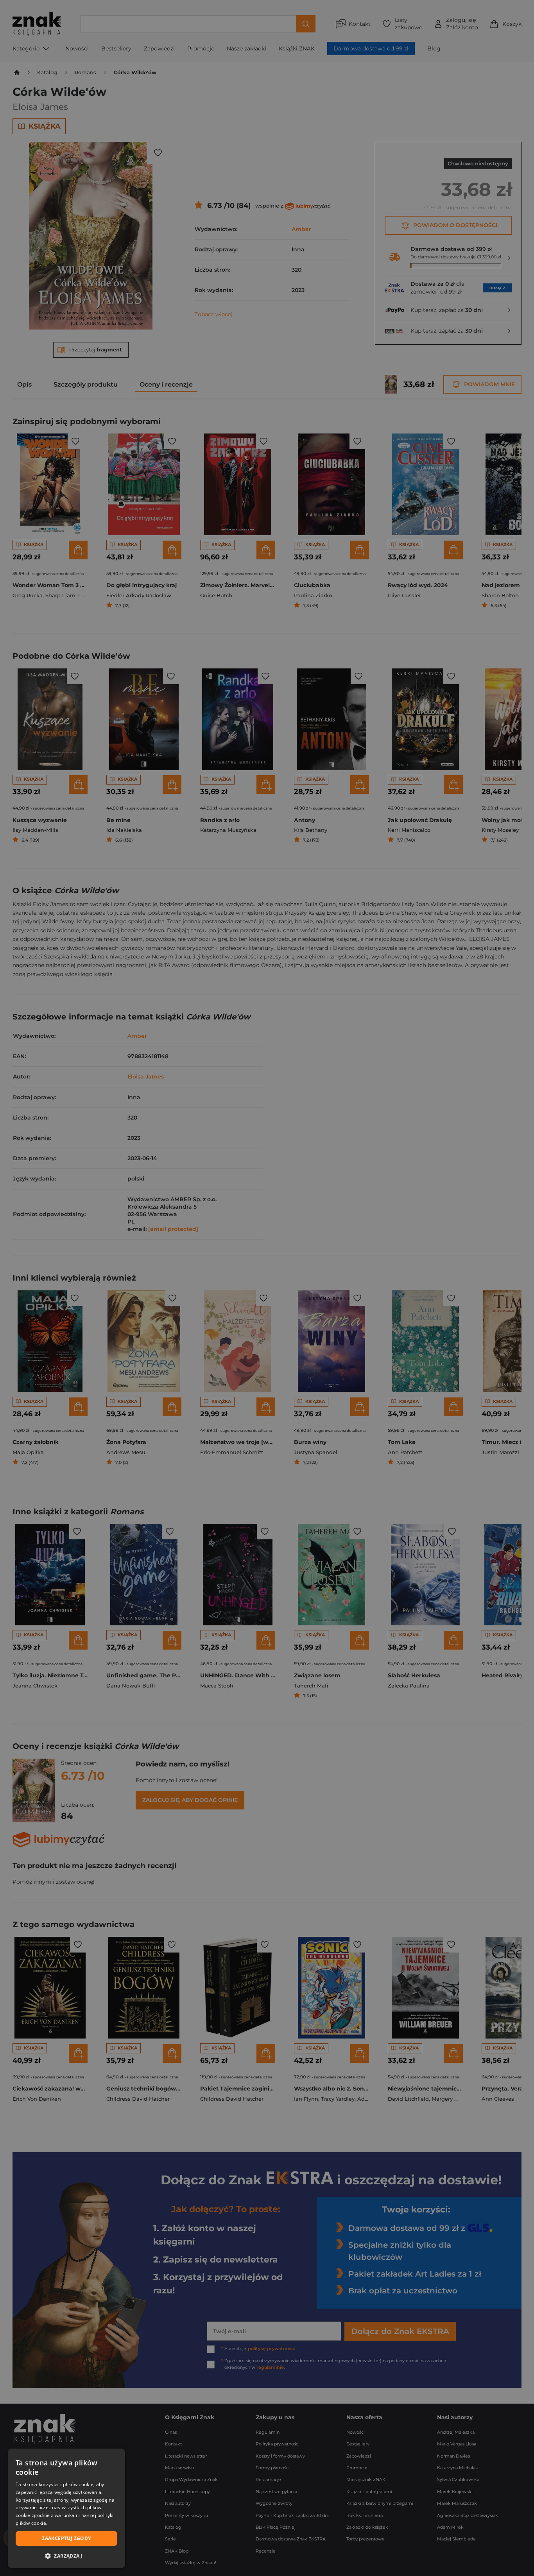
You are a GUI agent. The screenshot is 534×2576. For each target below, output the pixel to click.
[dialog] (66, 2508)
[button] (66, 2556)
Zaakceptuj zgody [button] (66, 2538)
